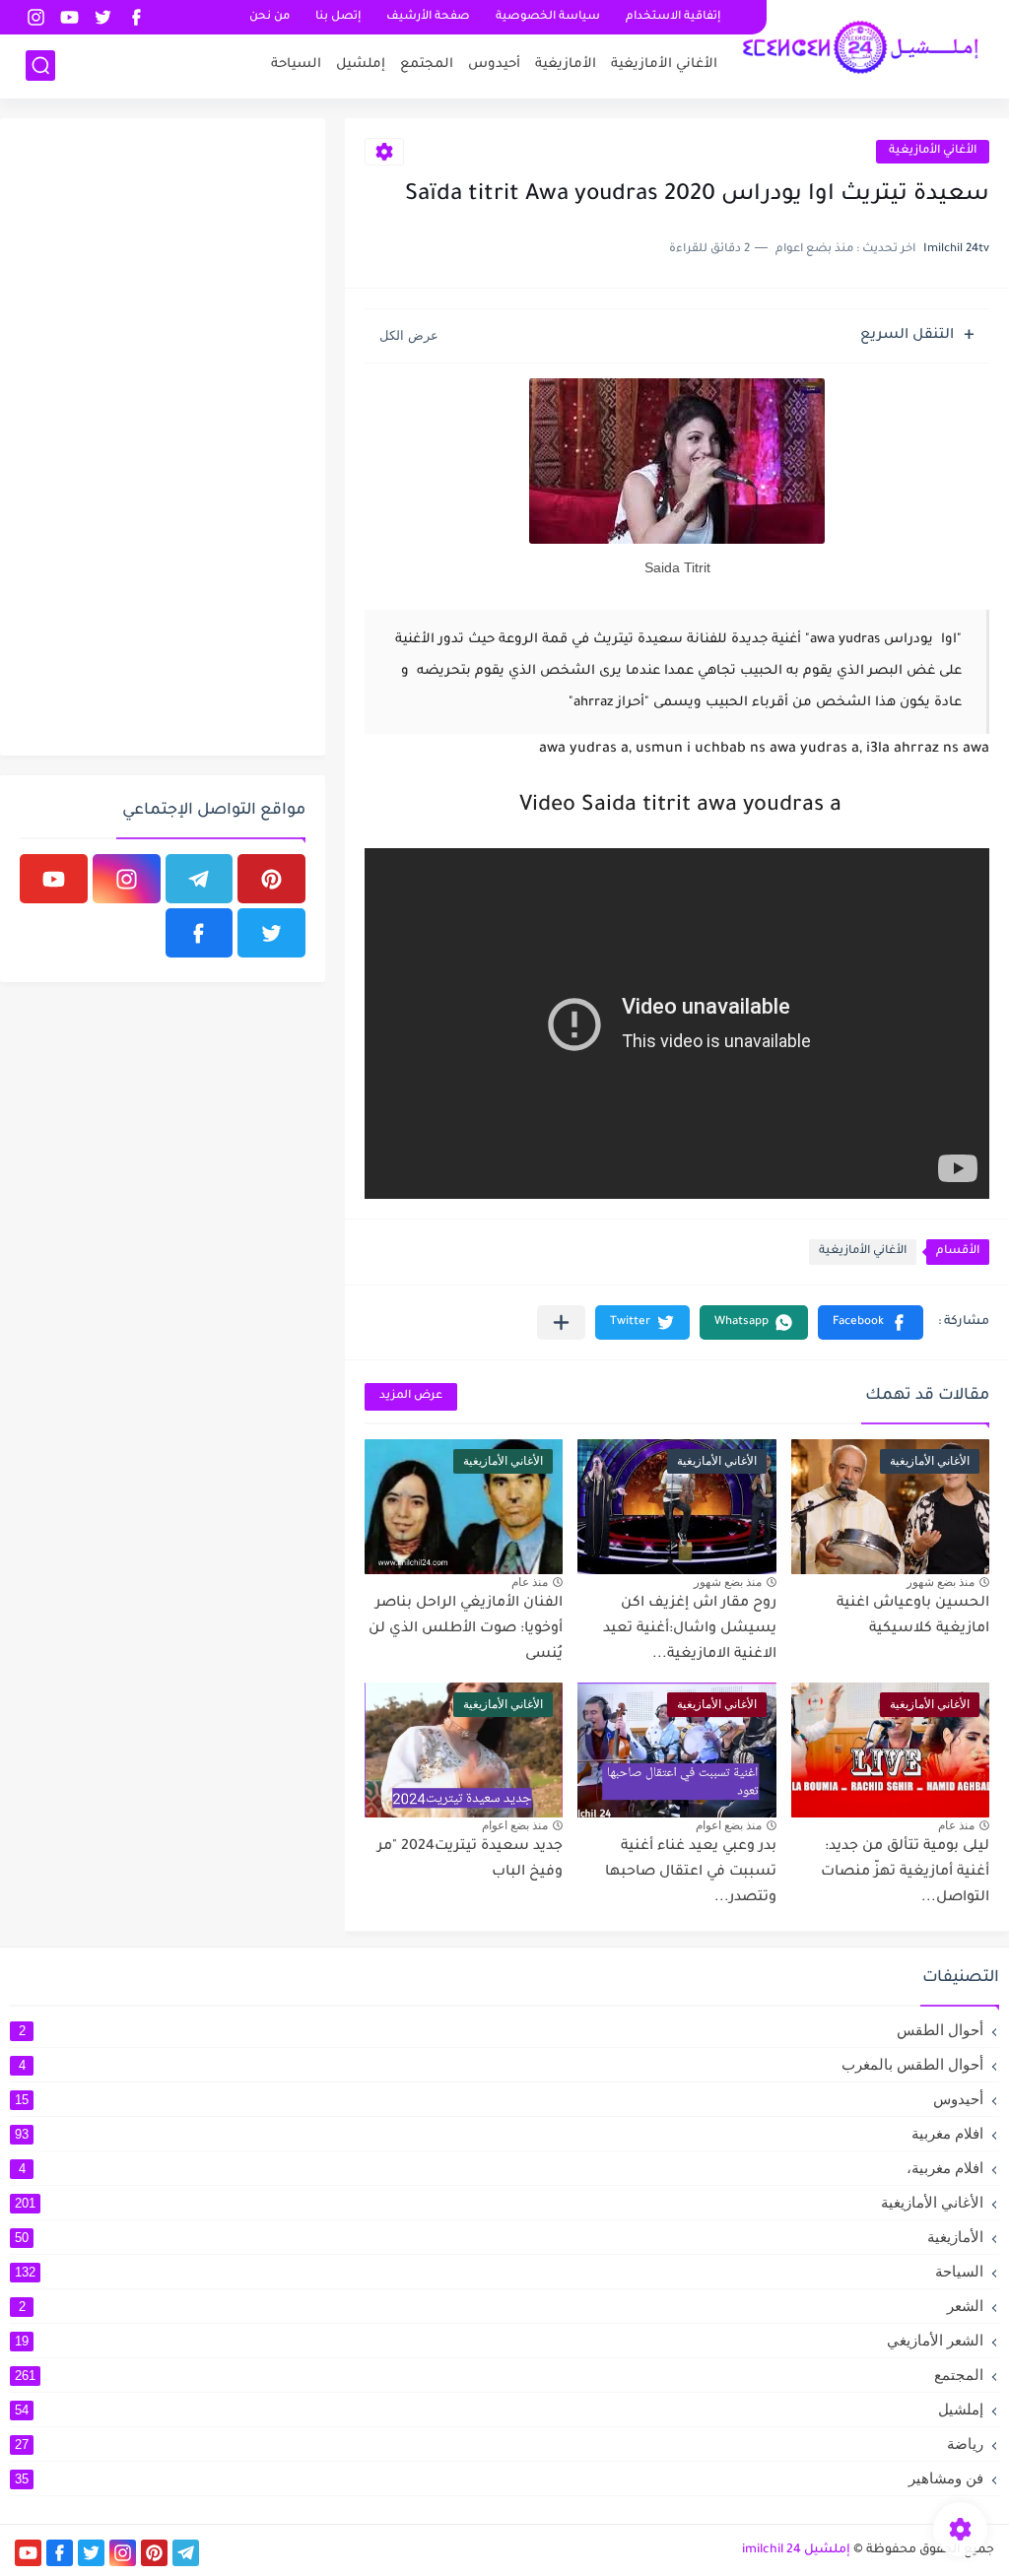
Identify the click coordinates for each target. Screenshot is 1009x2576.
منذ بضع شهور (941, 1582)
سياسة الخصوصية (548, 17)
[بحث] (40, 66)
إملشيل (361, 65)
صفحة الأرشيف (428, 17)
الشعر (502, 2306)
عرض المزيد (411, 1396)
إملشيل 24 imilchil (796, 2550)
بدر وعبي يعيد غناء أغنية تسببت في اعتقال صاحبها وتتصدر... (691, 1872)
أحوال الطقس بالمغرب (502, 2064)
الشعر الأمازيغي (499, 2340)
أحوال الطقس (502, 2030)
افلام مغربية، (502, 2168)
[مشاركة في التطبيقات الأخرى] (561, 1322)
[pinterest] (271, 879)
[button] (871, 1322)
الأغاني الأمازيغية (664, 65)
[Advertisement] (158, 433)
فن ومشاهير (499, 2478)
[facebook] (136, 17)
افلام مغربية (499, 2133)
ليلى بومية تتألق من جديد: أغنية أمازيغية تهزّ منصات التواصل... (905, 1872)
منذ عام (530, 1582)
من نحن (269, 17)
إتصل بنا (338, 17)
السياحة (296, 65)
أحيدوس (494, 65)
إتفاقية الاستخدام (673, 17)
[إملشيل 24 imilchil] (860, 47)
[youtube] (69, 17)
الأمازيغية (566, 65)
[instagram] (35, 17)
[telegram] (200, 879)
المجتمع (427, 65)
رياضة (499, 2444)
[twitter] (102, 17)
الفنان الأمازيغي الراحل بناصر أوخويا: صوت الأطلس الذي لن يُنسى (466, 1629)
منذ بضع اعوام (729, 1825)
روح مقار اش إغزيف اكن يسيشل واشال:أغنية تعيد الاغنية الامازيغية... (690, 1629)
